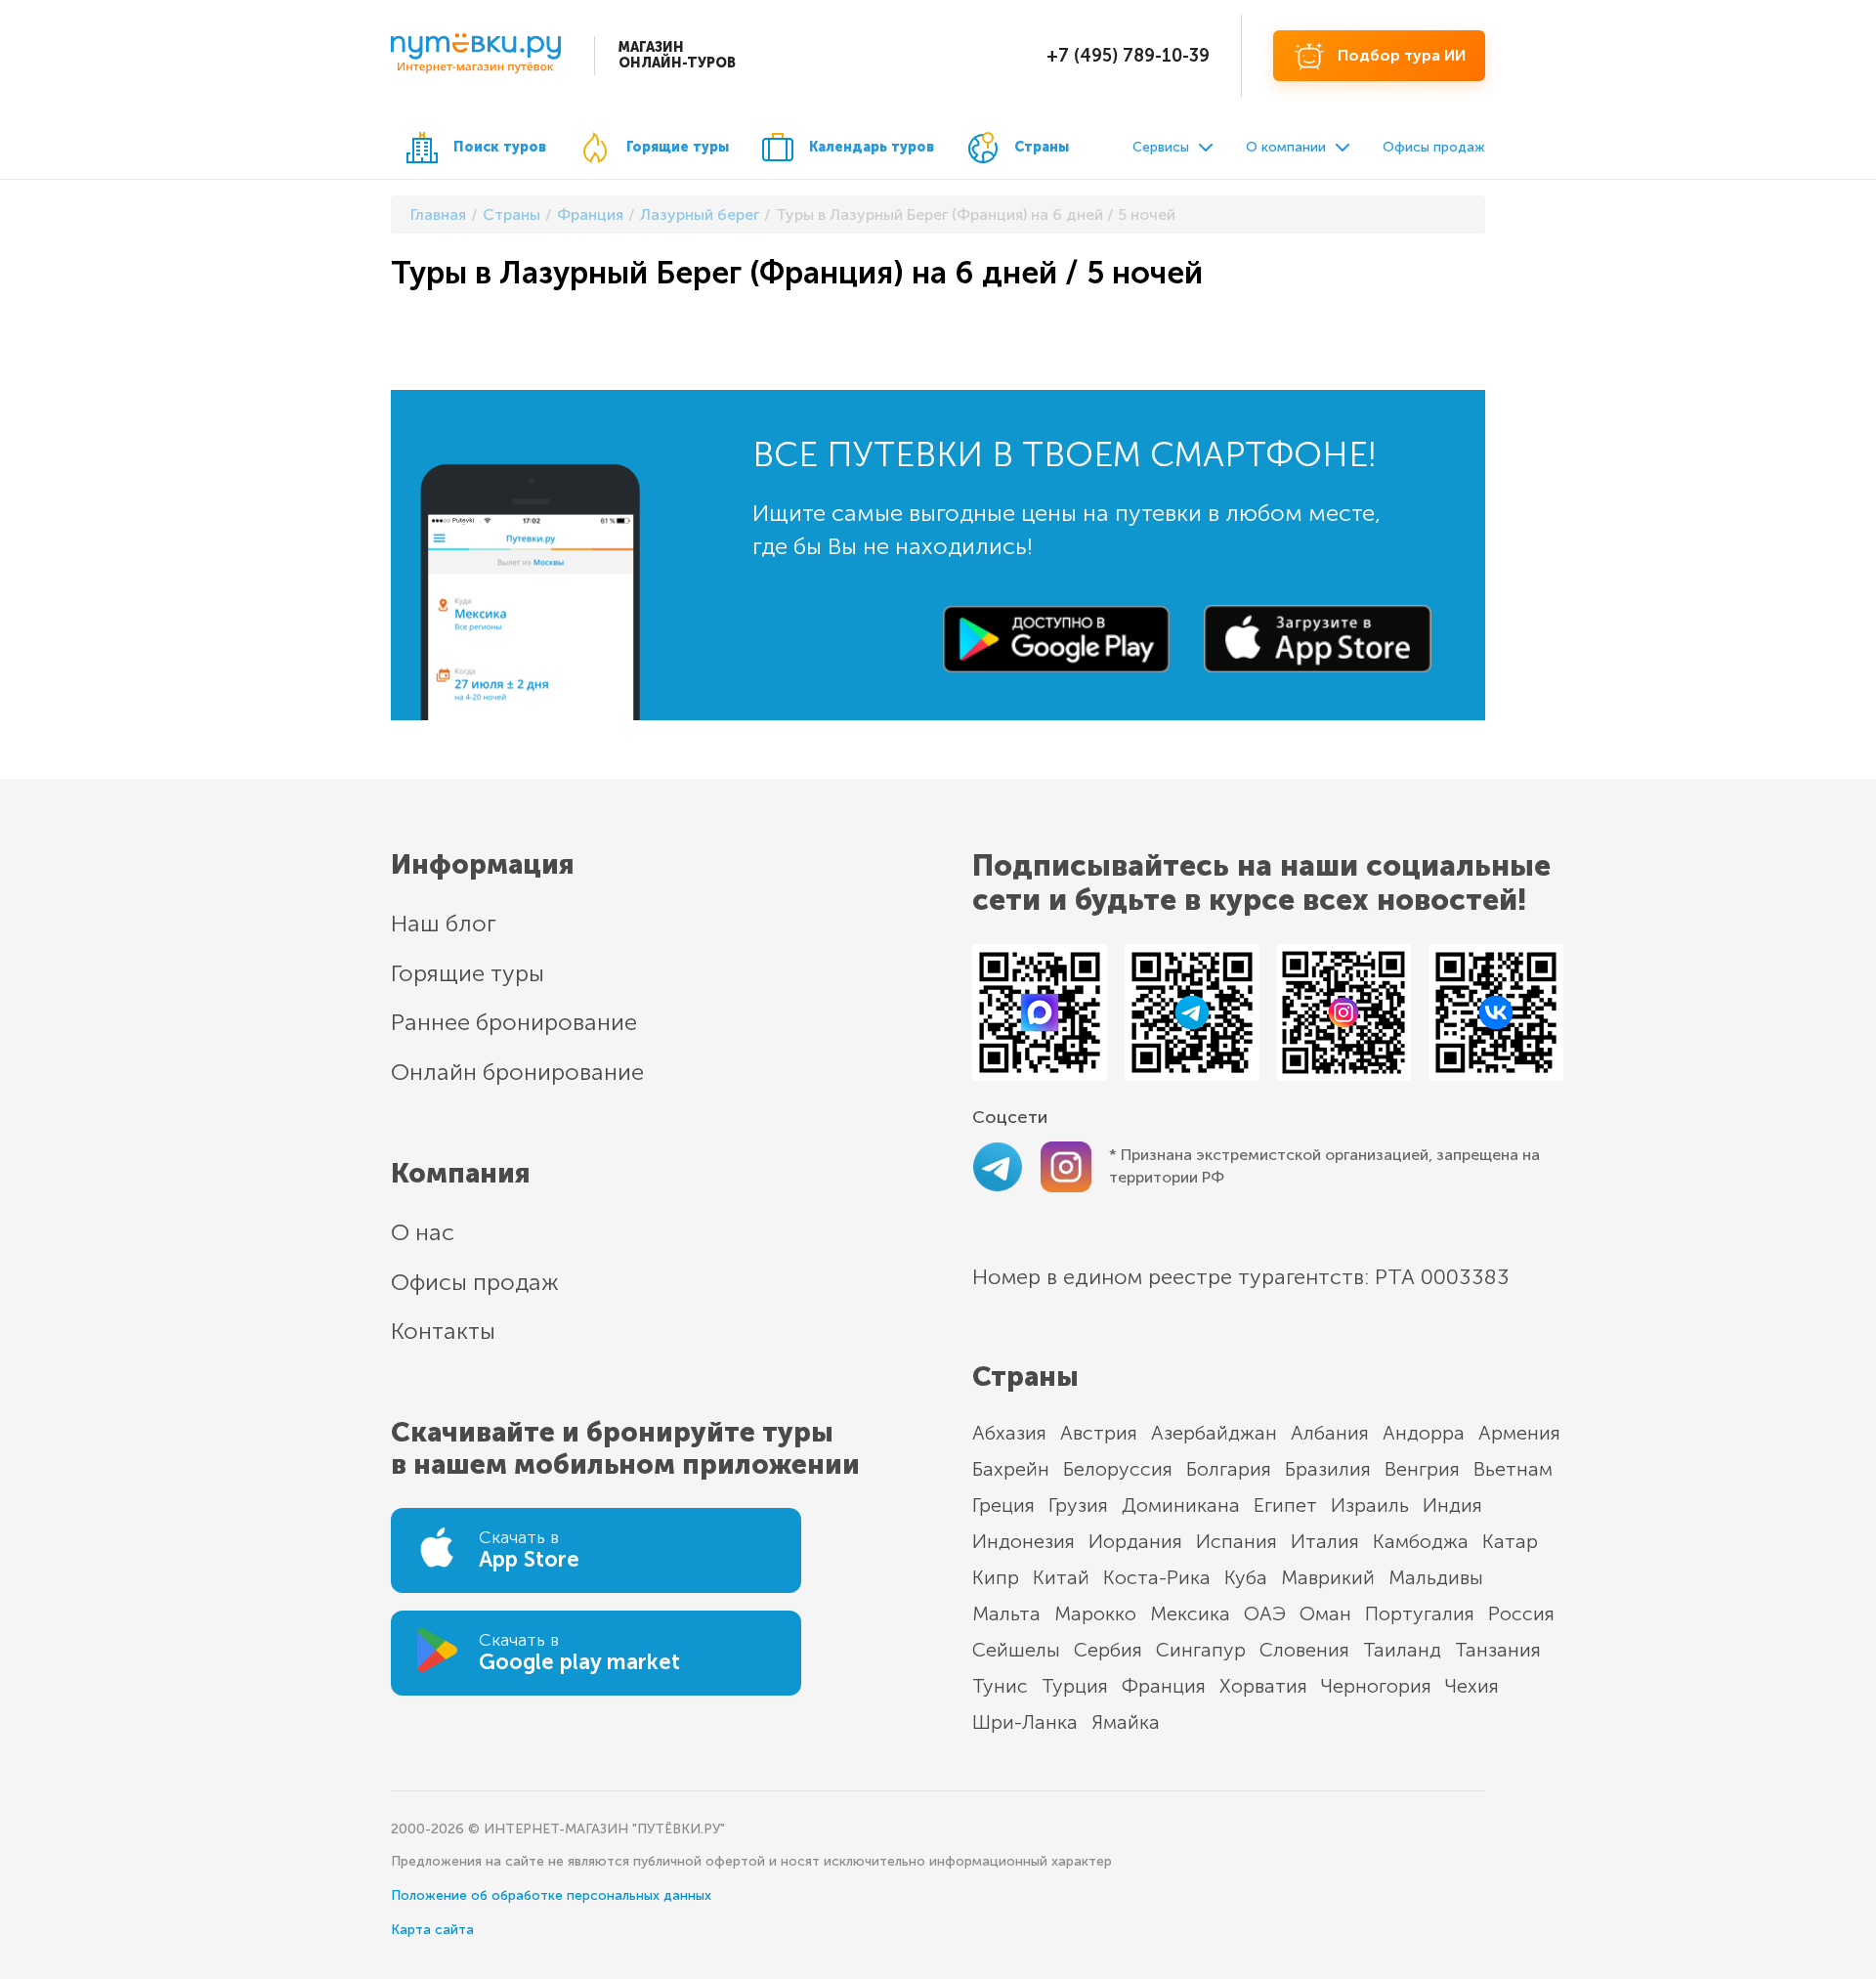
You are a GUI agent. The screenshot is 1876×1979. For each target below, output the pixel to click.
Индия (1452, 1505)
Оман (1325, 1613)
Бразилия (1328, 1469)
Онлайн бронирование (517, 1072)
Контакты (443, 1331)
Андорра (1424, 1433)
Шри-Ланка (1025, 1722)
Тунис (1000, 1686)
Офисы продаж (1434, 147)
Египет (1285, 1505)
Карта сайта (432, 1930)
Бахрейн (1011, 1469)
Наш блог (444, 923)
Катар (1510, 1541)
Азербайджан (1214, 1433)
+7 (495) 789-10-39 (1128, 56)
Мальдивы (1436, 1577)
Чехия (1472, 1686)
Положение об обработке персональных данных (551, 1895)
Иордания (1135, 1541)
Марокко (1095, 1613)
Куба (1246, 1577)
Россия (1521, 1613)
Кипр (996, 1577)
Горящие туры (678, 147)
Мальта (1006, 1613)
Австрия (1099, 1433)
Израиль (1370, 1505)
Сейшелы (1016, 1650)
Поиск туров (500, 147)
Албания (1330, 1433)
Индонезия (1023, 1541)
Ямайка (1126, 1722)
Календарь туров (872, 147)
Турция (1075, 1686)
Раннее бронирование (514, 1022)
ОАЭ (1265, 1613)
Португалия (1420, 1613)
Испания (1236, 1541)
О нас (423, 1232)
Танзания (1498, 1650)
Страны (1042, 147)
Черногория (1376, 1686)
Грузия (1078, 1505)
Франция (1164, 1686)
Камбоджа (1421, 1541)
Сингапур (1201, 1650)
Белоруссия (1118, 1469)
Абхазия (1009, 1433)
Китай (1061, 1577)
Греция (1003, 1505)
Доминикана (1181, 1505)
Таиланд (1402, 1650)
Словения (1304, 1650)
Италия (1325, 1541)
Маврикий (1328, 1577)
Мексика (1190, 1613)
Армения (1519, 1433)
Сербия (1108, 1650)
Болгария (1229, 1469)
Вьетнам (1513, 1469)
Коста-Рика (1157, 1577)
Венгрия (1422, 1469)
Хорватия (1263, 1686)
